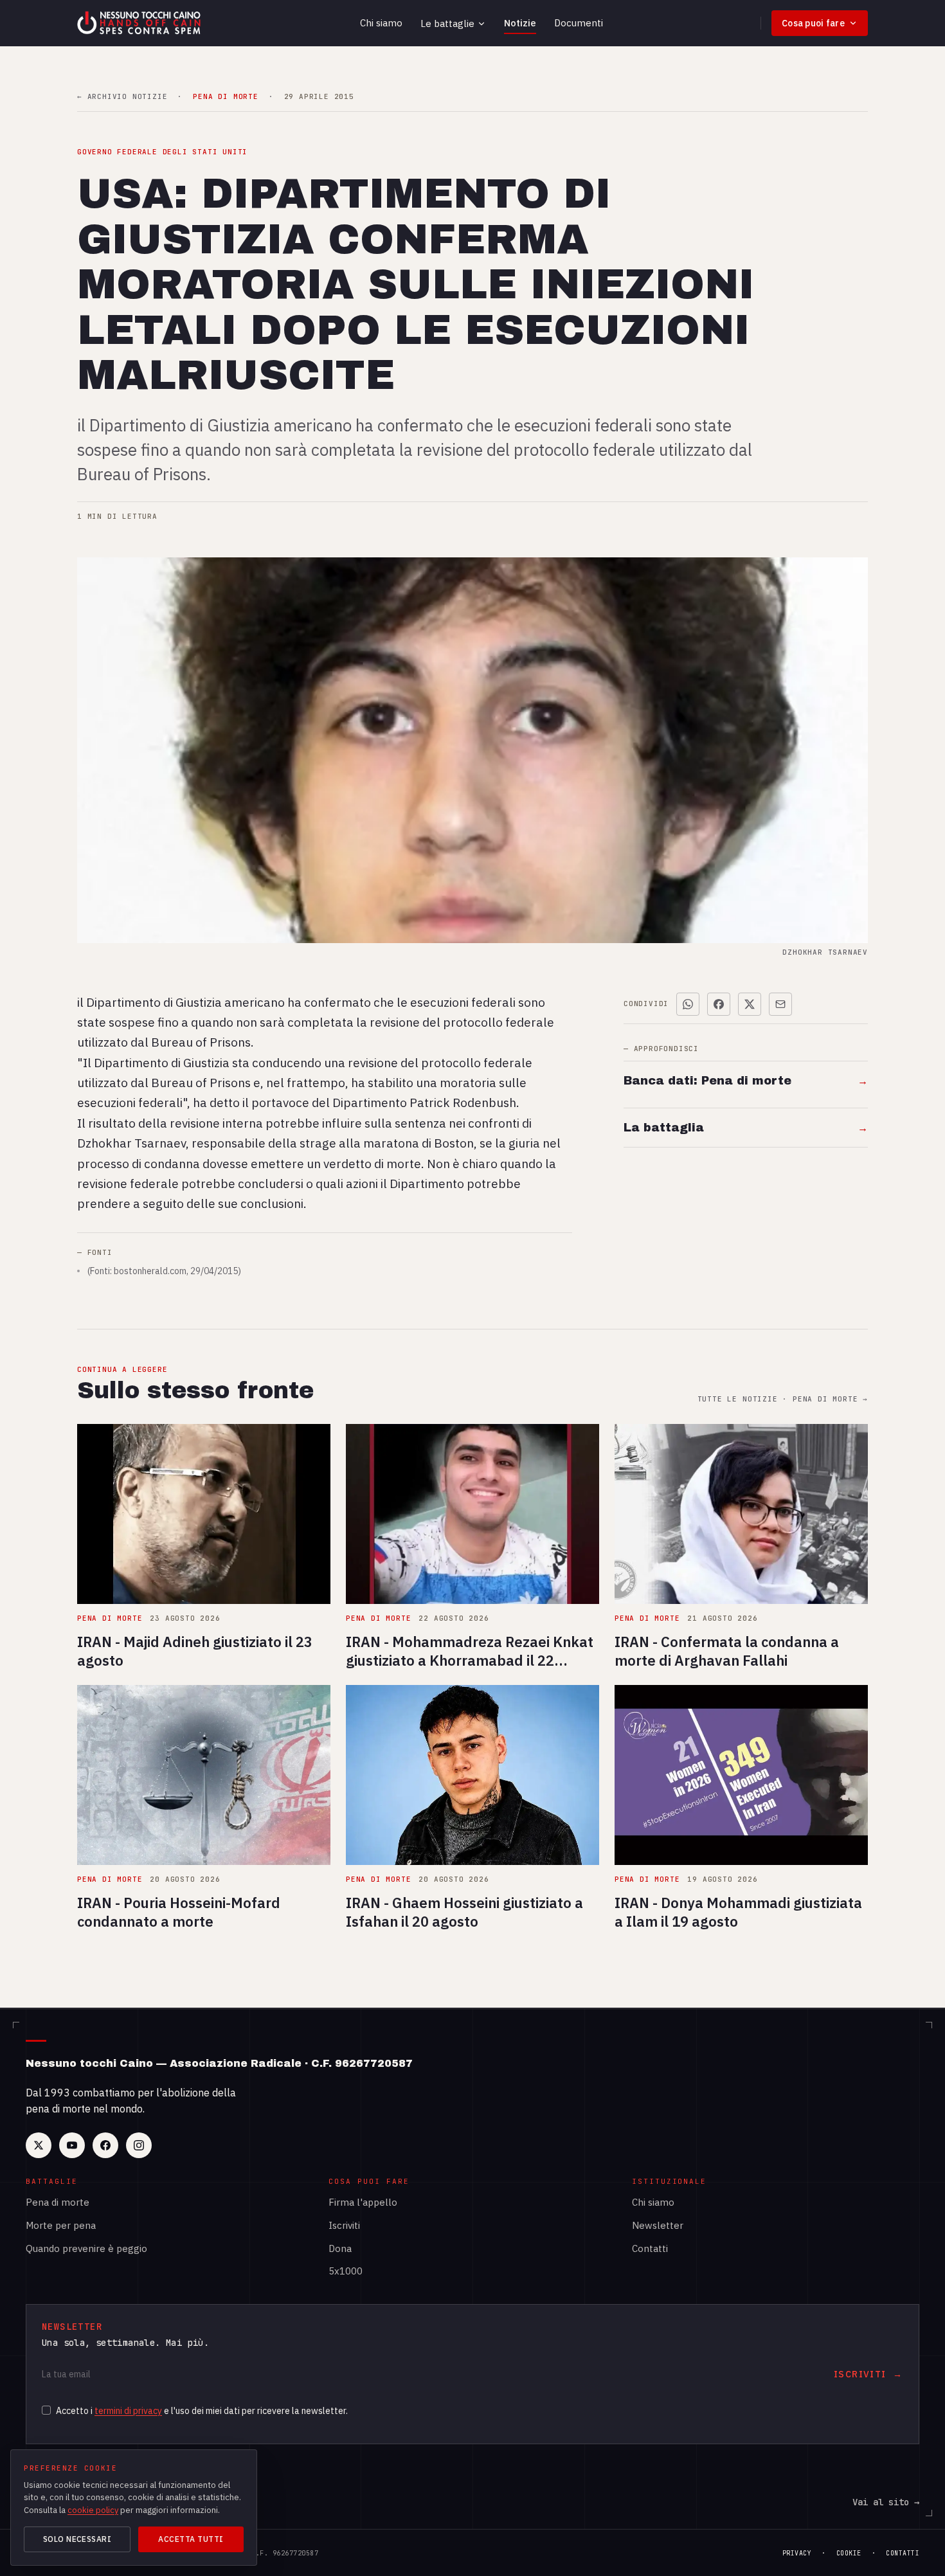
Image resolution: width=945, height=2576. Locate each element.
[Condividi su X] (750, 1004)
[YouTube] (72, 2145)
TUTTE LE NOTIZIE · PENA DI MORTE (783, 1399)
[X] (39, 2145)
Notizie (520, 23)
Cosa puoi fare (813, 23)
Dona (340, 2248)
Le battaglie (447, 23)
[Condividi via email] (780, 1004)
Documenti (579, 23)
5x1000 (346, 2271)
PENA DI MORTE (225, 97)
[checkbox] (46, 2410)
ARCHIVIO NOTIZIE (122, 97)
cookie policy (93, 2510)
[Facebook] (105, 2145)
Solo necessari (77, 2539)
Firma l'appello (363, 2202)
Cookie (849, 2553)
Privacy (797, 2553)
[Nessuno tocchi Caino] (140, 23)
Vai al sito (886, 2502)
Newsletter (658, 2225)
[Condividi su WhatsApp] (688, 1004)
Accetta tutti (191, 2539)
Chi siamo (381, 23)
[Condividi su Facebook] (719, 1004)
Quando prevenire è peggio (86, 2248)
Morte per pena (61, 2225)
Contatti (650, 2248)
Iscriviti (344, 2225)
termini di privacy (128, 2411)
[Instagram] (139, 2145)
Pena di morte (58, 2202)
